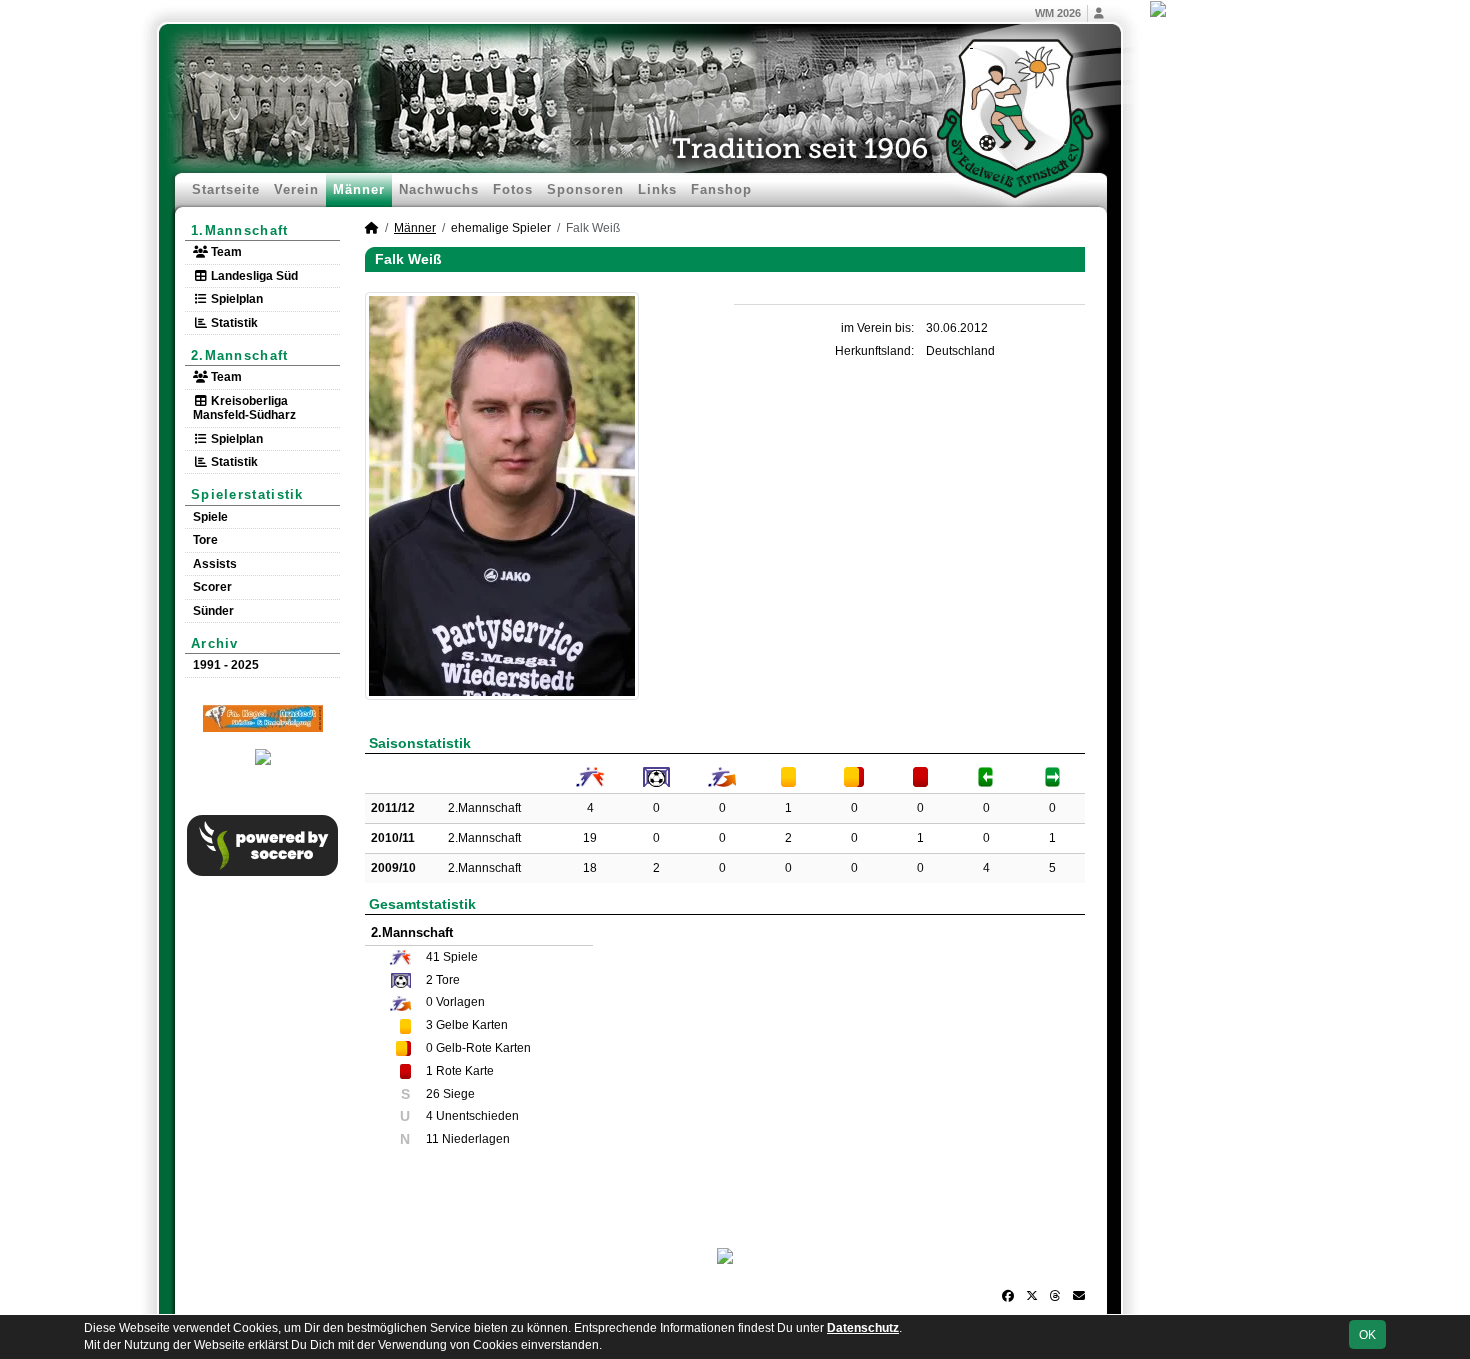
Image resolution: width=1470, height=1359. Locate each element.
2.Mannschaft (240, 355)
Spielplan (235, 299)
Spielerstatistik (247, 494)
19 (590, 838)
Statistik (233, 323)
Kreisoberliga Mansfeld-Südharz (244, 408)
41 (433, 957)
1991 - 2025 (226, 665)
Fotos (513, 189)
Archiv (215, 643)
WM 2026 (1058, 13)
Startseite (226, 189)
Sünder (213, 611)
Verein (296, 189)
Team (225, 252)
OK (1367, 1335)
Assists (215, 564)
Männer (359, 189)
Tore (205, 540)
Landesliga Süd (253, 276)
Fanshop (721, 189)
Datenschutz (863, 1328)
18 (590, 868)
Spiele (210, 517)
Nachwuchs (439, 189)
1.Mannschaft (240, 230)
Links (657, 189)
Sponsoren (585, 189)
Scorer (212, 587)
